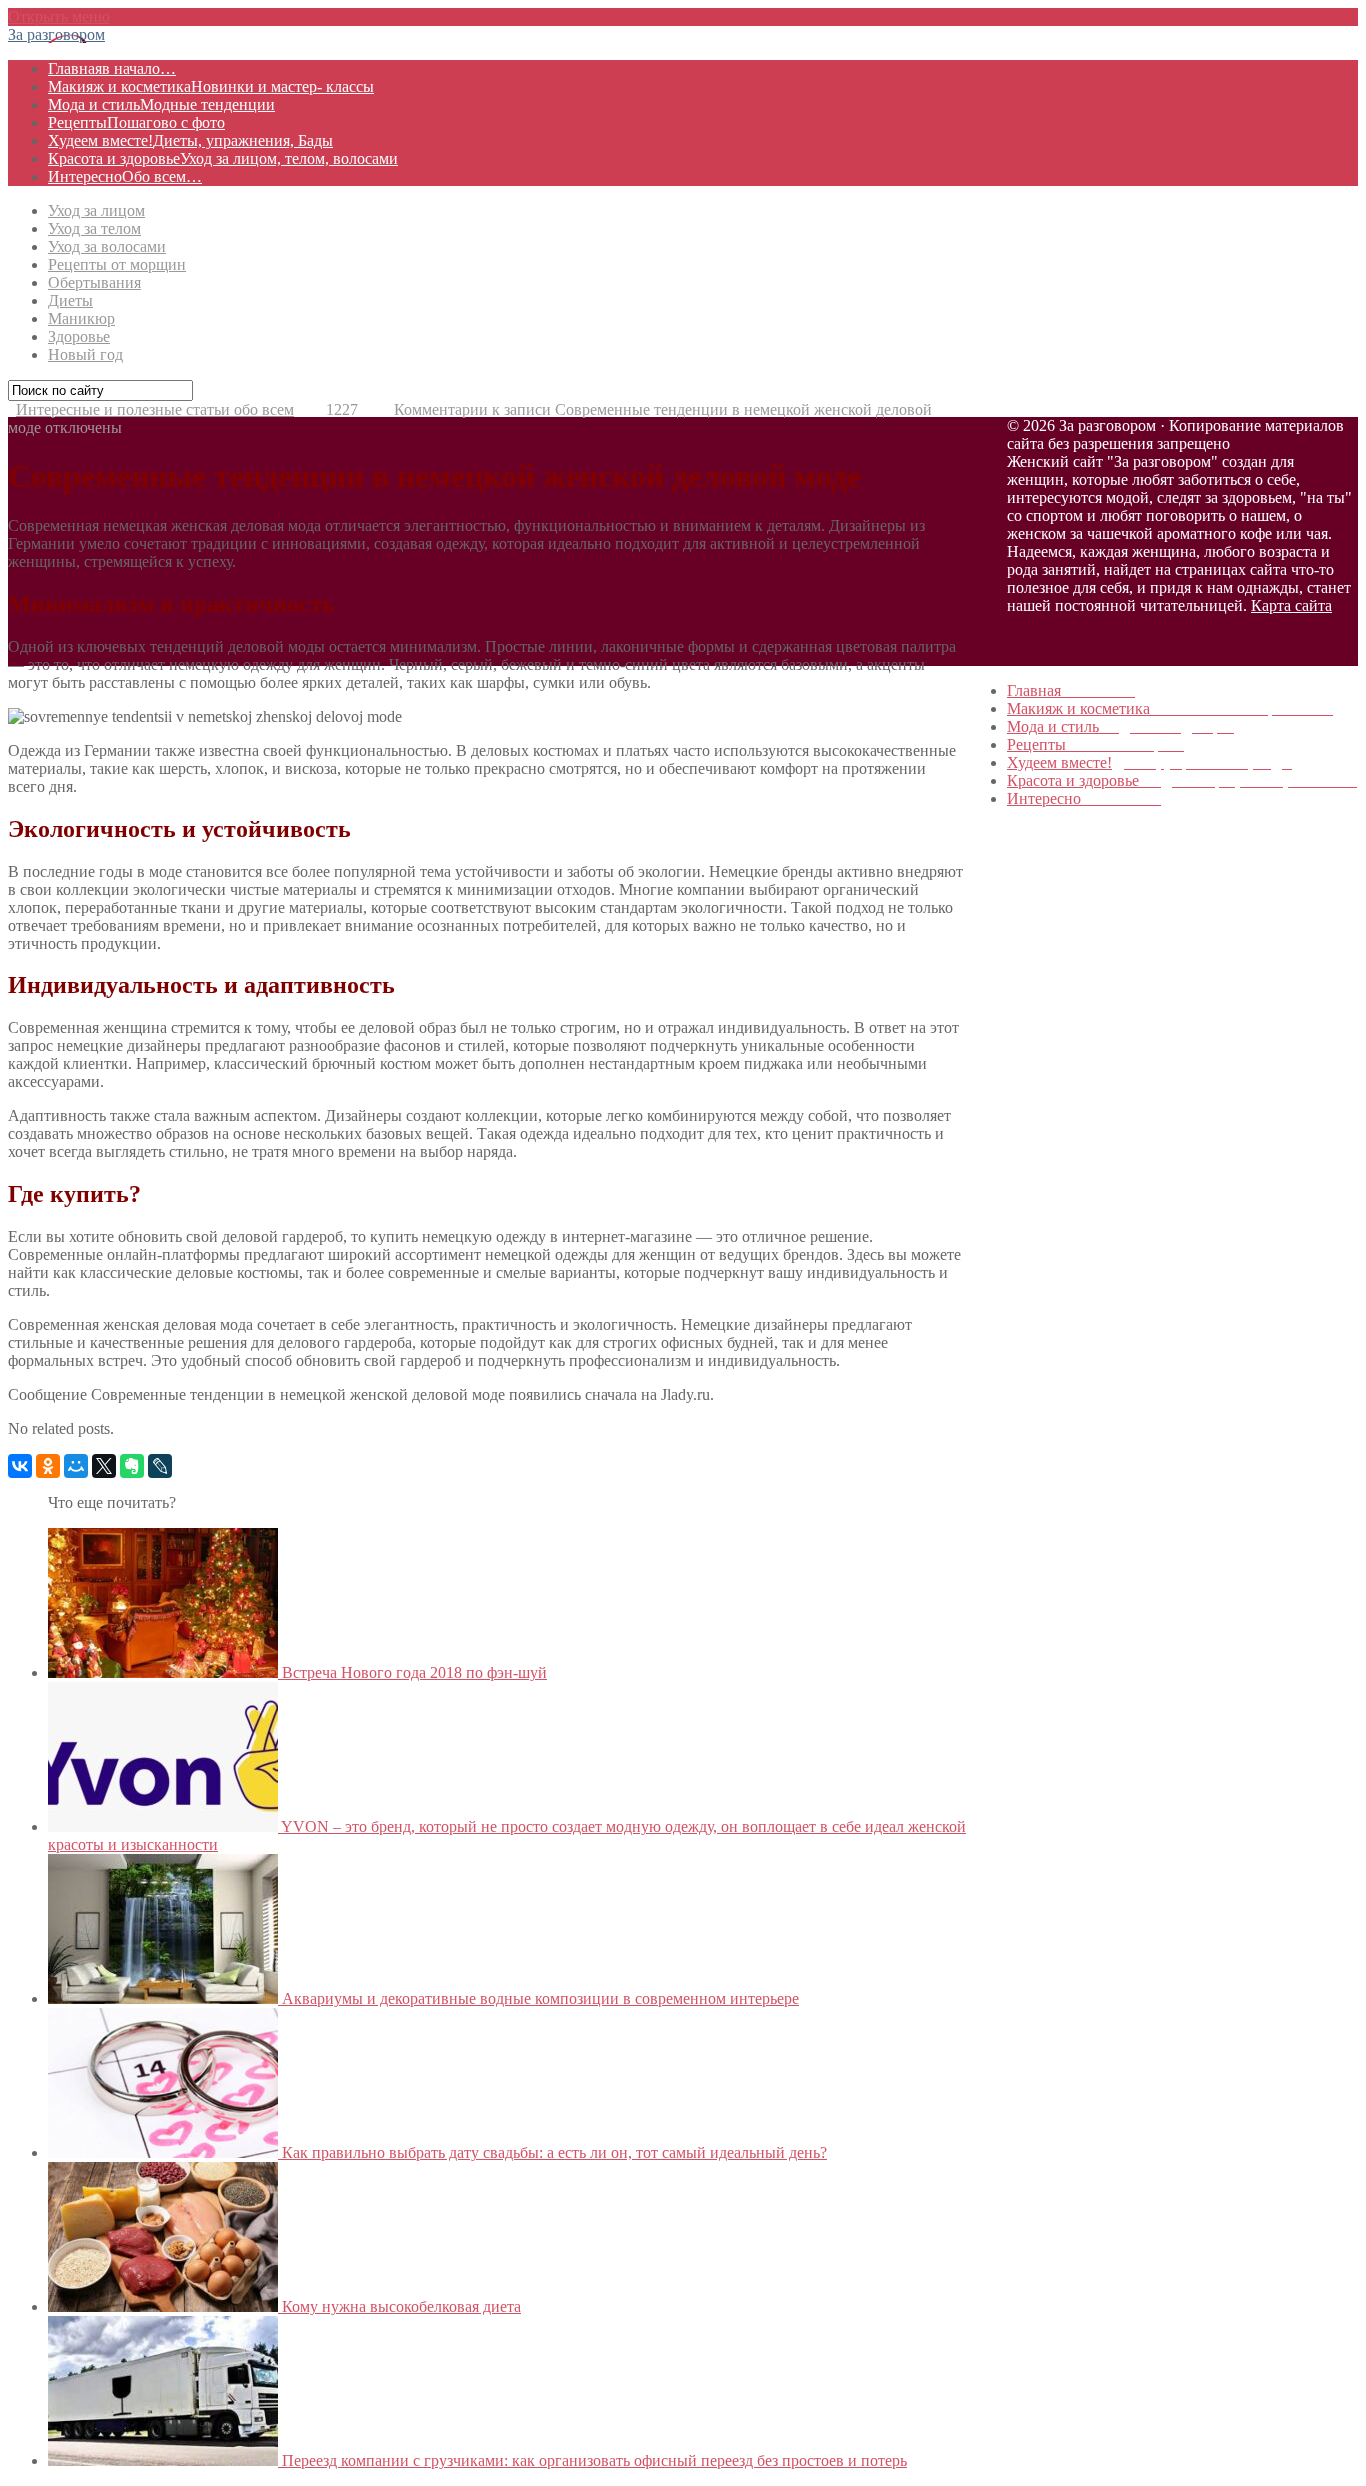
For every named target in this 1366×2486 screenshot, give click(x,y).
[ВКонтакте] (20, 1466)
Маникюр (81, 318)
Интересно (125, 176)
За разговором (56, 34)
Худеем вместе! (190, 140)
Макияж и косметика (211, 86)
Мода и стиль (161, 104)
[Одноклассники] (48, 1466)
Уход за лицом (96, 210)
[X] (104, 1466)
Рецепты (136, 122)
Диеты (70, 300)
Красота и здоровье (223, 158)
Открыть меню (59, 16)
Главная (112, 68)
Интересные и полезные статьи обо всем (155, 409)
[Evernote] (132, 1466)
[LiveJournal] (160, 1466)
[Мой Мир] (76, 1466)
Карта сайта (1291, 605)
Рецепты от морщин (117, 264)
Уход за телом (94, 228)
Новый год (85, 354)
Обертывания (94, 282)
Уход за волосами (107, 246)
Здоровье (79, 336)
